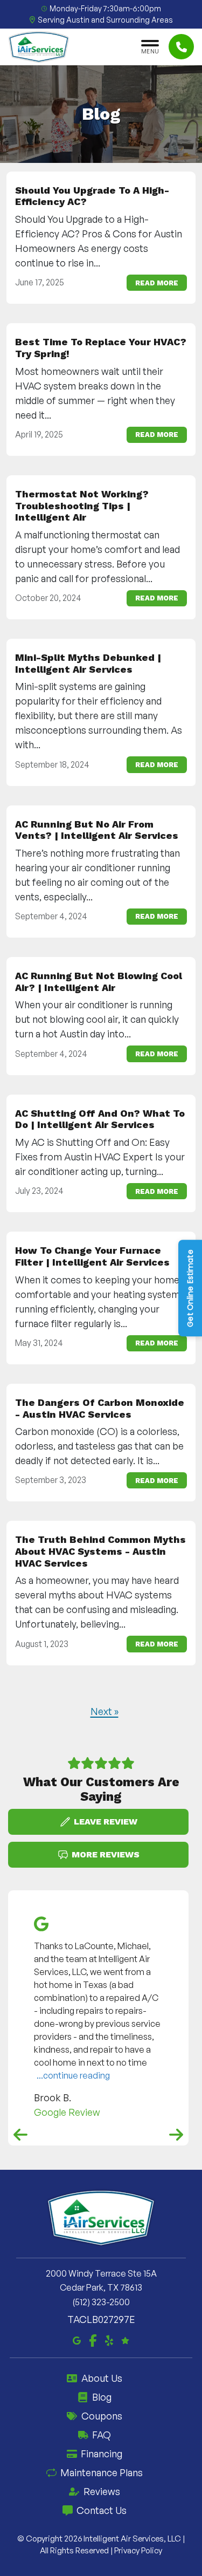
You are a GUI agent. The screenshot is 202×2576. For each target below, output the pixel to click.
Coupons (102, 2416)
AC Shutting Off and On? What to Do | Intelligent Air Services (100, 1119)
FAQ (102, 2435)
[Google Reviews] (125, 2339)
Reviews (102, 2491)
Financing (102, 2454)
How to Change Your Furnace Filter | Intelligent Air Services (92, 1256)
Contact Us (102, 2510)
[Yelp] (109, 2339)
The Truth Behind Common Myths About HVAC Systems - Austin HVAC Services (100, 1551)
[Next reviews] (176, 2135)
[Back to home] (39, 47)
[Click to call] (181, 47)
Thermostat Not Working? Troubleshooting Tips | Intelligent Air (82, 505)
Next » (105, 1711)
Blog (102, 2397)
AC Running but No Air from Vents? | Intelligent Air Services (97, 829)
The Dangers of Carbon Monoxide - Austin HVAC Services (100, 1408)
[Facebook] (93, 2339)
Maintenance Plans (102, 2472)
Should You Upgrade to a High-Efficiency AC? (92, 196)
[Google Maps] (77, 2339)
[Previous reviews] (20, 2135)
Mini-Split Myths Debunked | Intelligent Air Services (88, 663)
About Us (102, 2378)
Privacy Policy (138, 2550)
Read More (157, 282)
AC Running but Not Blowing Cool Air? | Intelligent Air (99, 982)
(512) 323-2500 (101, 2302)
